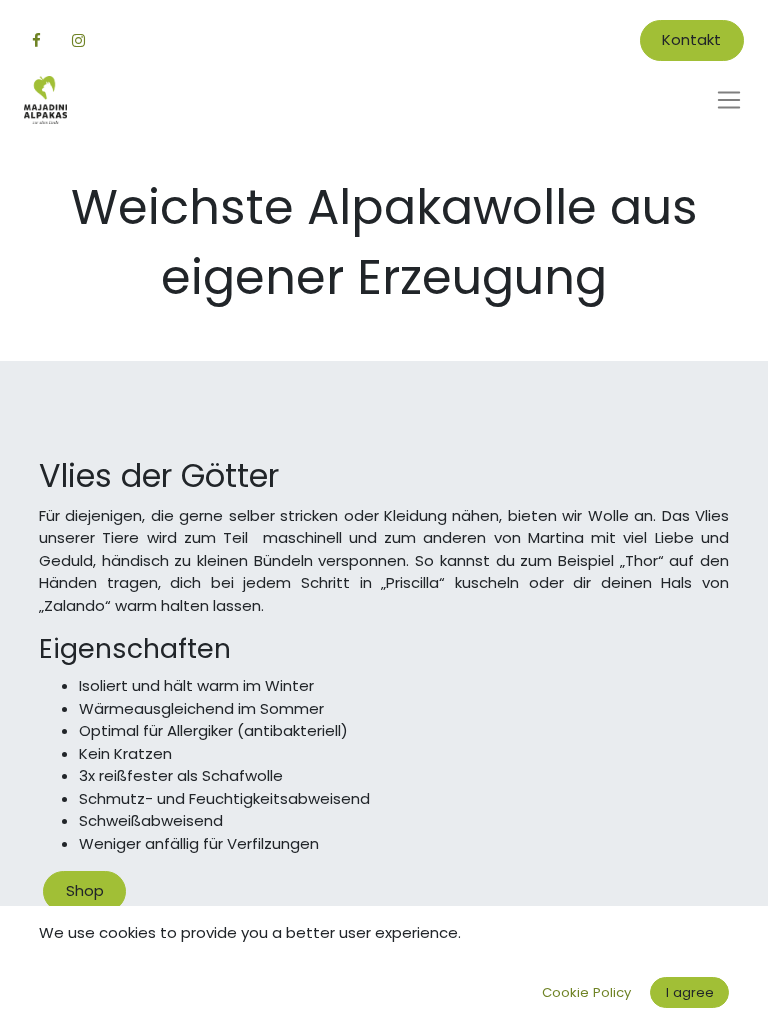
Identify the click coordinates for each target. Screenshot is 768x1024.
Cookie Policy (586, 992)
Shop (85, 890)
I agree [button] (690, 992)
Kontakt (691, 39)
